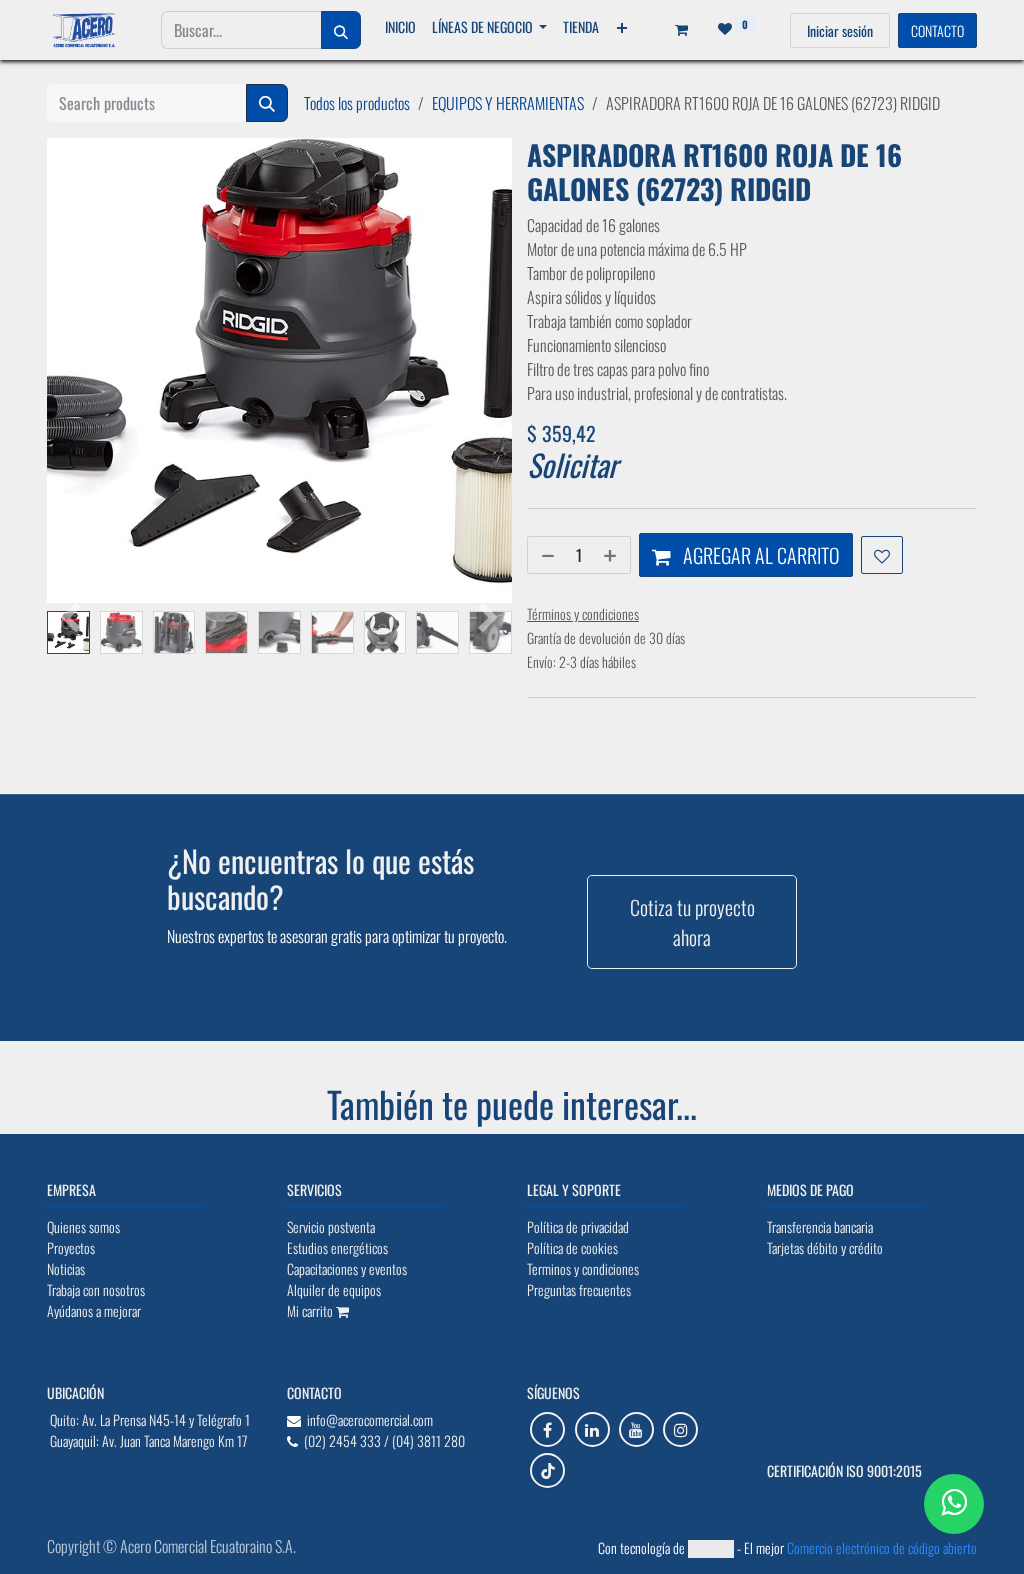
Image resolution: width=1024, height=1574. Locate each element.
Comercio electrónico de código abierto (882, 1547)
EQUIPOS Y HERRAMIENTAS (508, 103)
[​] (547, 1429)
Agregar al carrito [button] (759, 555)
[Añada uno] (612, 555)
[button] (70, 619)
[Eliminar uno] (546, 555)
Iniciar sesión (840, 30)
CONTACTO (937, 30)
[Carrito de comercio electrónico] (675, 30)
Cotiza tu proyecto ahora (692, 922)
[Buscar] (341, 30)
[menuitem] (400, 26)
